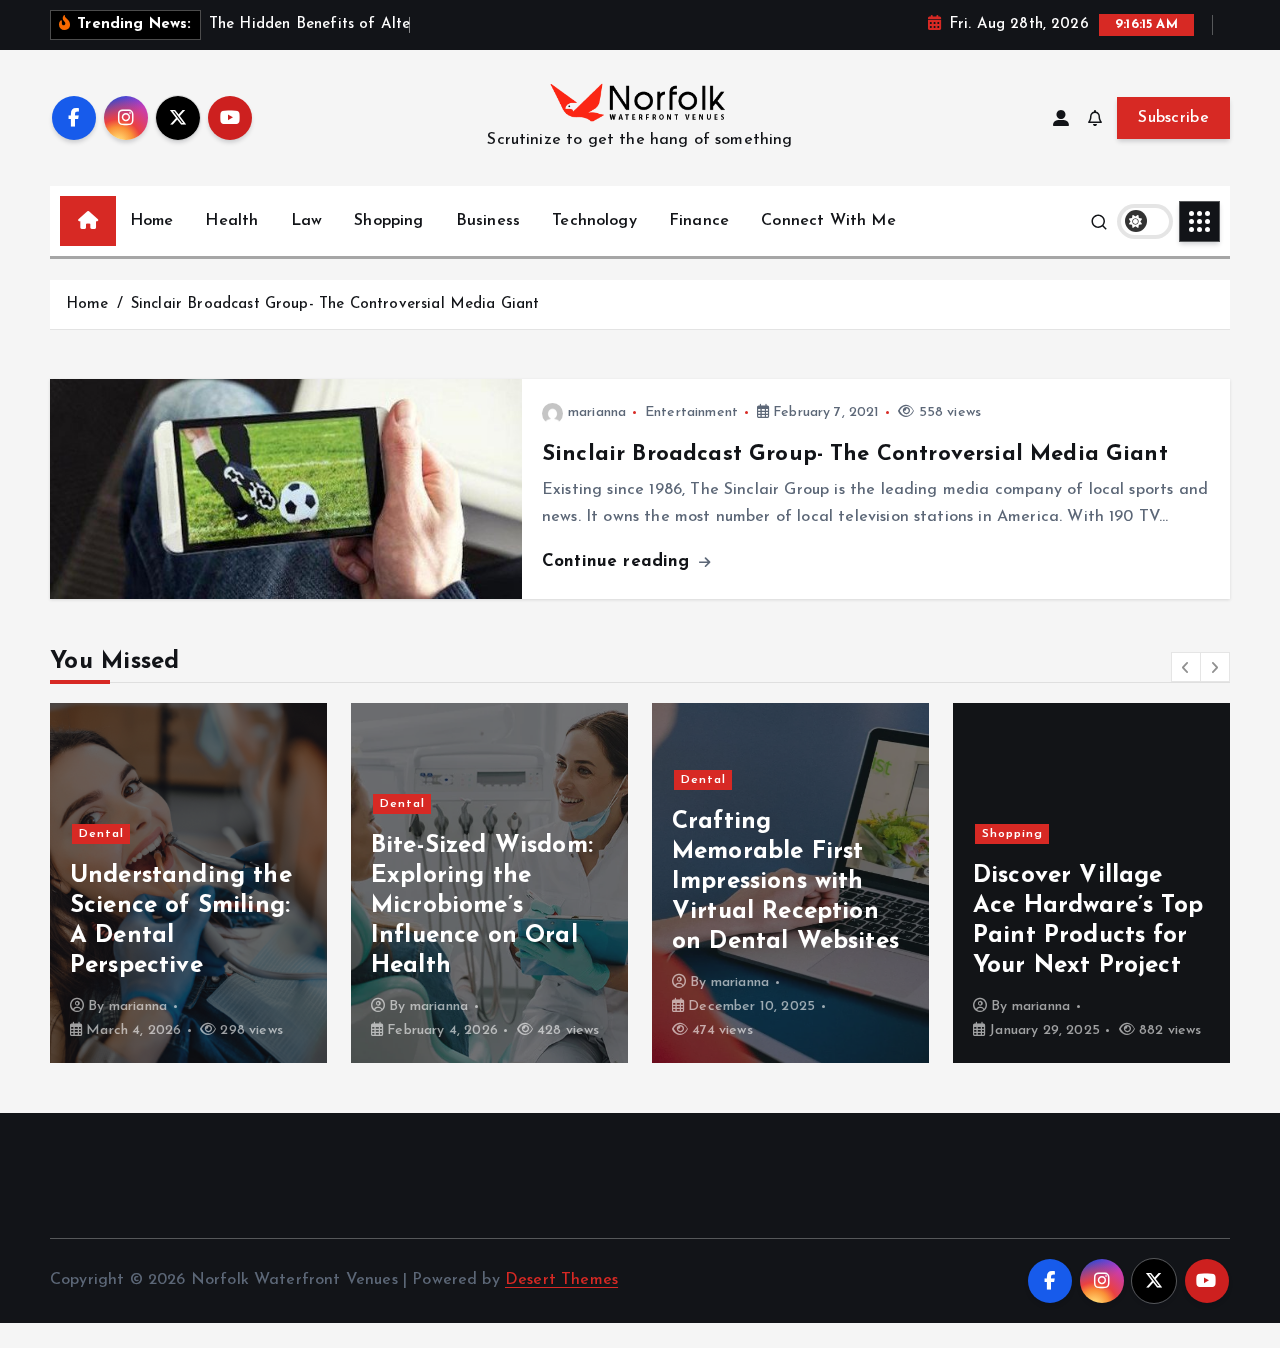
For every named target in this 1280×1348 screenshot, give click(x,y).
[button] (1186, 667)
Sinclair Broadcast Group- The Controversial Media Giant (335, 304)
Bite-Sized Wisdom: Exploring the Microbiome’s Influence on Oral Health (482, 906)
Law (306, 221)
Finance (699, 221)
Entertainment (691, 412)
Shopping (388, 221)
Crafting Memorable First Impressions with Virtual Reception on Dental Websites (785, 882)
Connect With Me (828, 221)
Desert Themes (561, 1280)
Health (231, 221)
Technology (594, 221)
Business (488, 221)
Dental (101, 834)
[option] (188, 883)
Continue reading (619, 561)
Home (152, 221)
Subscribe (1173, 118)
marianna (597, 412)
